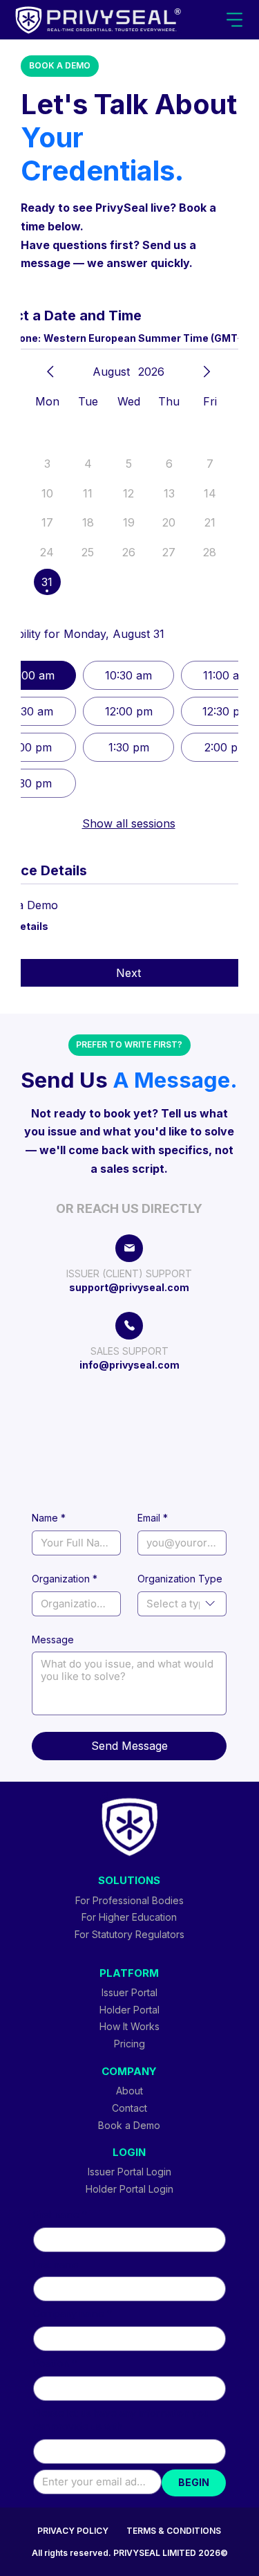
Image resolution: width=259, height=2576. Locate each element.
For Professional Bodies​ (129, 1900)
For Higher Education (129, 1917)
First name (60, 2214)
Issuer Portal (129, 1992)
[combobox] (182, 1604)
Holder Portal (129, 2010)
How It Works (129, 2026)
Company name (73, 2313)
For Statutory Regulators (129, 1934)
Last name (56, 2264)
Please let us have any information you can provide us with (121, 2420)
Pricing (129, 2044)
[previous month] (50, 372)
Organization (65, 1579)
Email (153, 1518)
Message (53, 1639)
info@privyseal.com (129, 1365)
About (129, 2091)
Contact (129, 2108)
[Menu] (235, 20)
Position (55, 2363)
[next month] (207, 372)
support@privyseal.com (129, 1287)
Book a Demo (129, 2125)
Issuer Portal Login (129, 2172)
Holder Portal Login (129, 2189)
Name (49, 1518)
